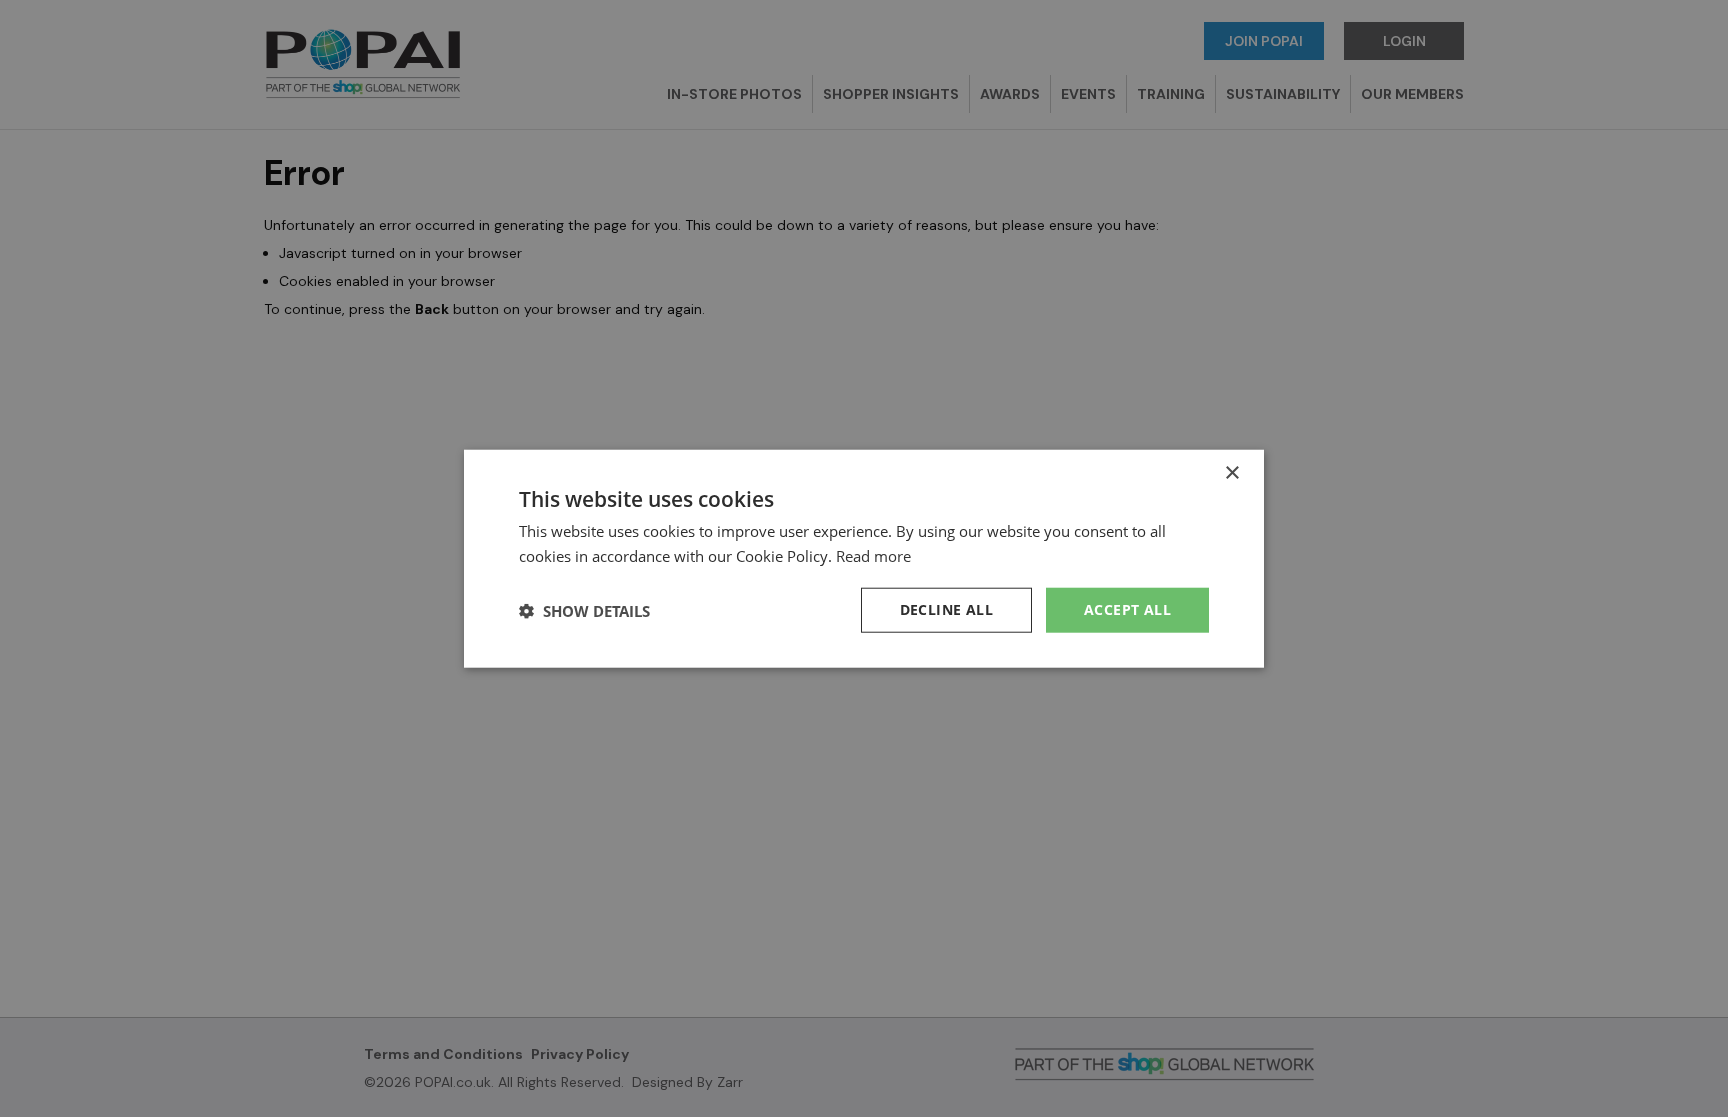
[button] (584, 610)
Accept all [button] (1127, 609)
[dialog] (864, 558)
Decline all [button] (946, 609)
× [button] (1231, 472)
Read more (873, 555)
